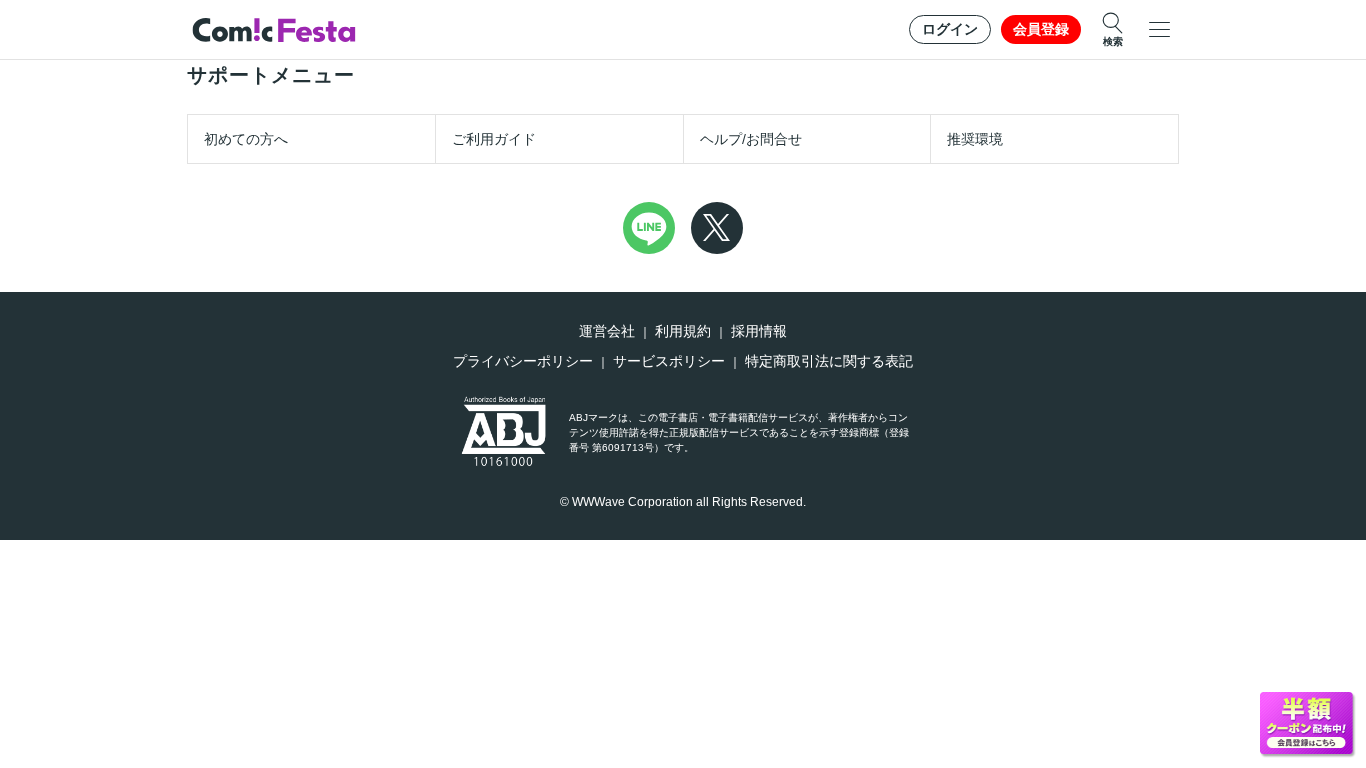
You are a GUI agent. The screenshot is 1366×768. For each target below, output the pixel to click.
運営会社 (607, 331)
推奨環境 (975, 139)
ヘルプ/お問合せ (751, 139)
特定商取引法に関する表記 (829, 361)
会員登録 (1041, 29)
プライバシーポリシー (523, 361)
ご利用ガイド (494, 139)
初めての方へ (246, 139)
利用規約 (683, 331)
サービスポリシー (669, 361)
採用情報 (759, 331)
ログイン (950, 29)
